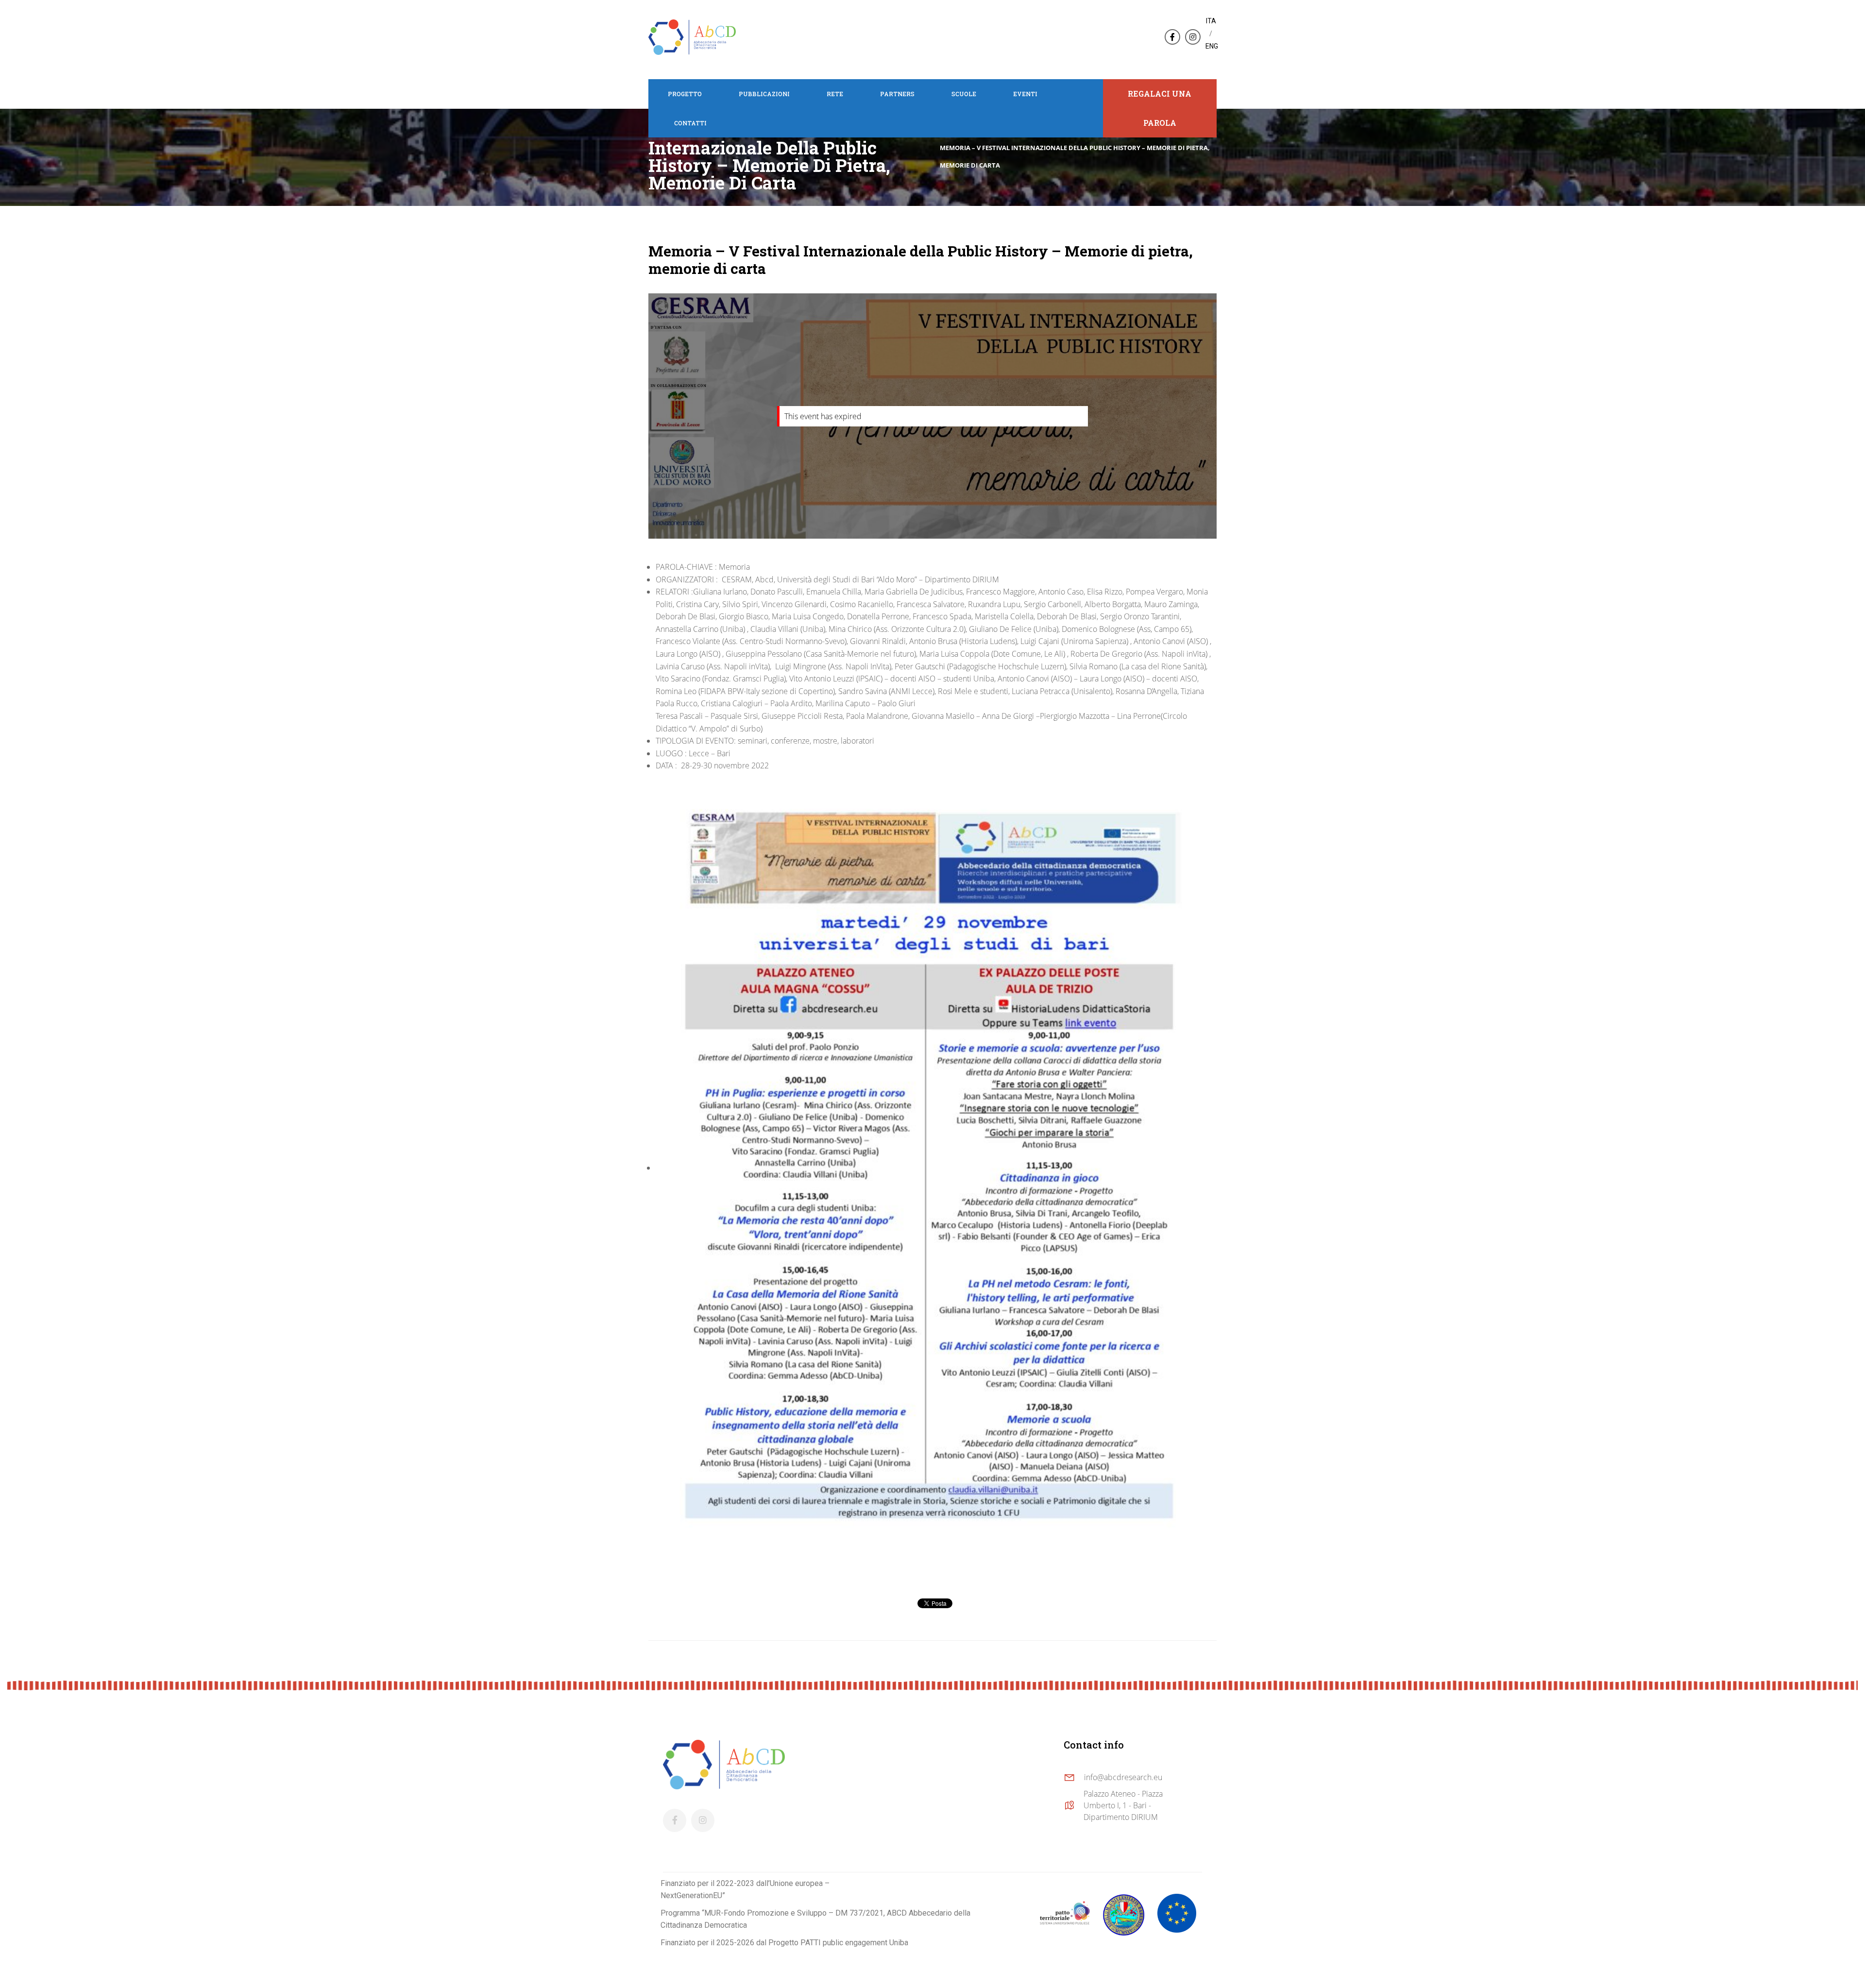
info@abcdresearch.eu (1123, 1777)
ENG (1212, 46)
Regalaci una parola (1160, 108)
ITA (1211, 21)
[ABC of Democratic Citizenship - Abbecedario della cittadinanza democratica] (692, 36)
